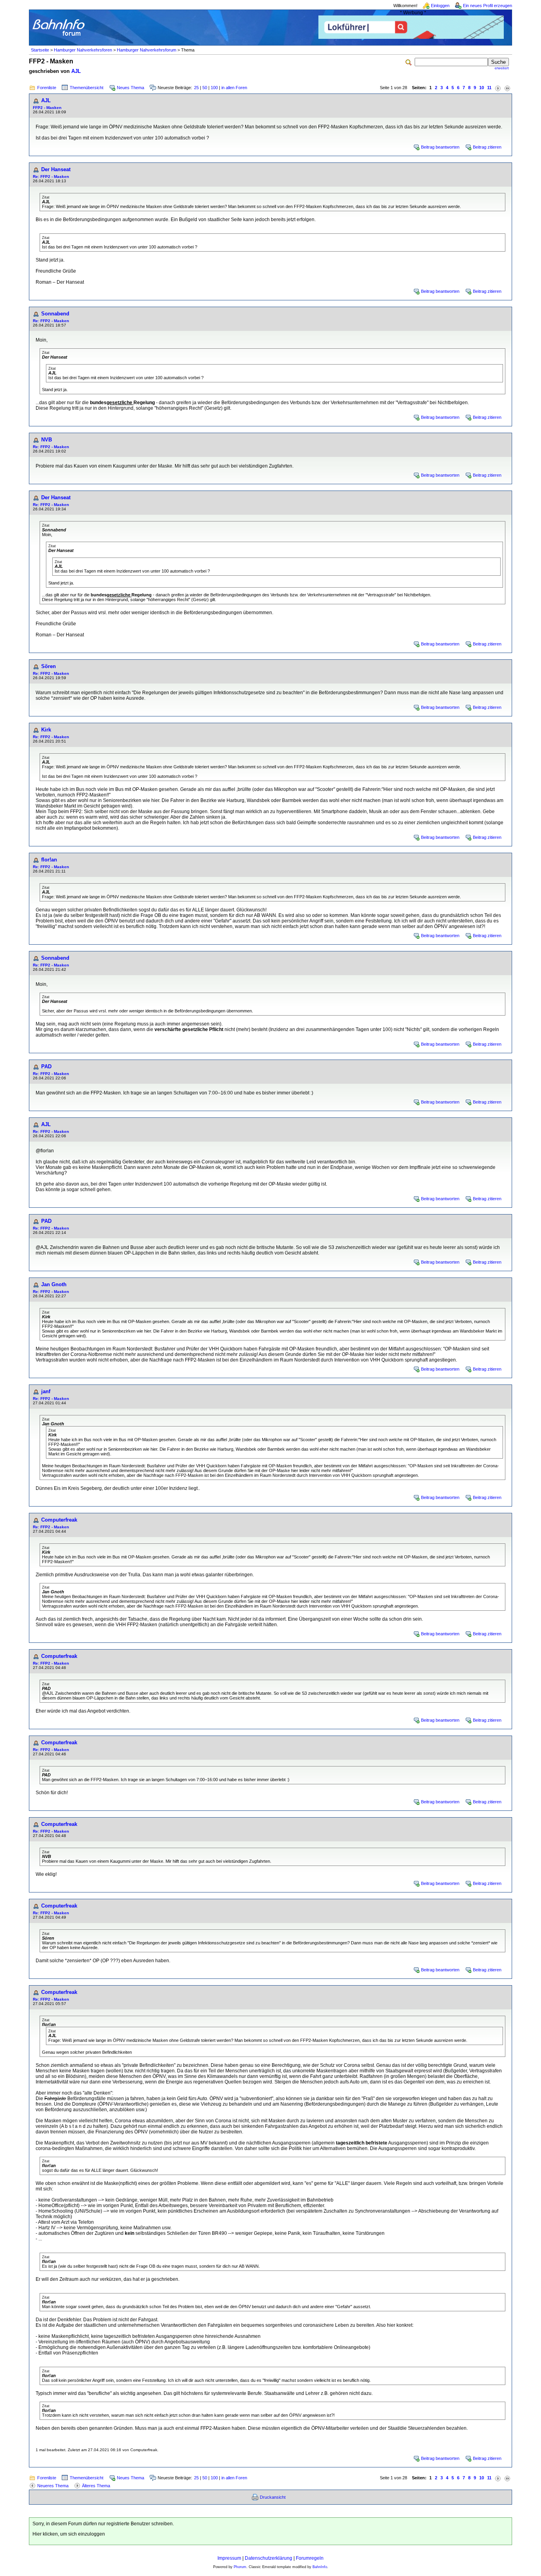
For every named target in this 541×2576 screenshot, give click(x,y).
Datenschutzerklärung (269, 2558)
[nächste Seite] (498, 88)
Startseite (40, 50)
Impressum (229, 2558)
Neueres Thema (53, 2486)
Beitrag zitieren (487, 147)
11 (489, 88)
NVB (47, 440)
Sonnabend (55, 314)
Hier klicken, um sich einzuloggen (69, 2534)
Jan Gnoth (54, 1284)
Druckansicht (273, 2497)
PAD (46, 1066)
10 (482, 88)
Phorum (240, 2567)
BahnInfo (320, 2567)
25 (196, 88)
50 (205, 88)
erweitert (502, 68)
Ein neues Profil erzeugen (488, 6)
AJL (76, 71)
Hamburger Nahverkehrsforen (83, 50)
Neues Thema (130, 88)
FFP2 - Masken (47, 108)
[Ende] (507, 88)
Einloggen (440, 6)
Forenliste (47, 88)
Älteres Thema (96, 2486)
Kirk (46, 730)
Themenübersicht (87, 88)
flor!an (49, 860)
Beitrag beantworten (440, 147)
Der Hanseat (56, 169)
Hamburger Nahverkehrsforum (147, 50)
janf (46, 1391)
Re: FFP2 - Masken (51, 177)
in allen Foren (234, 88)
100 (214, 88)
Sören (49, 666)
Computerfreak (59, 1520)
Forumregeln (310, 2558)
